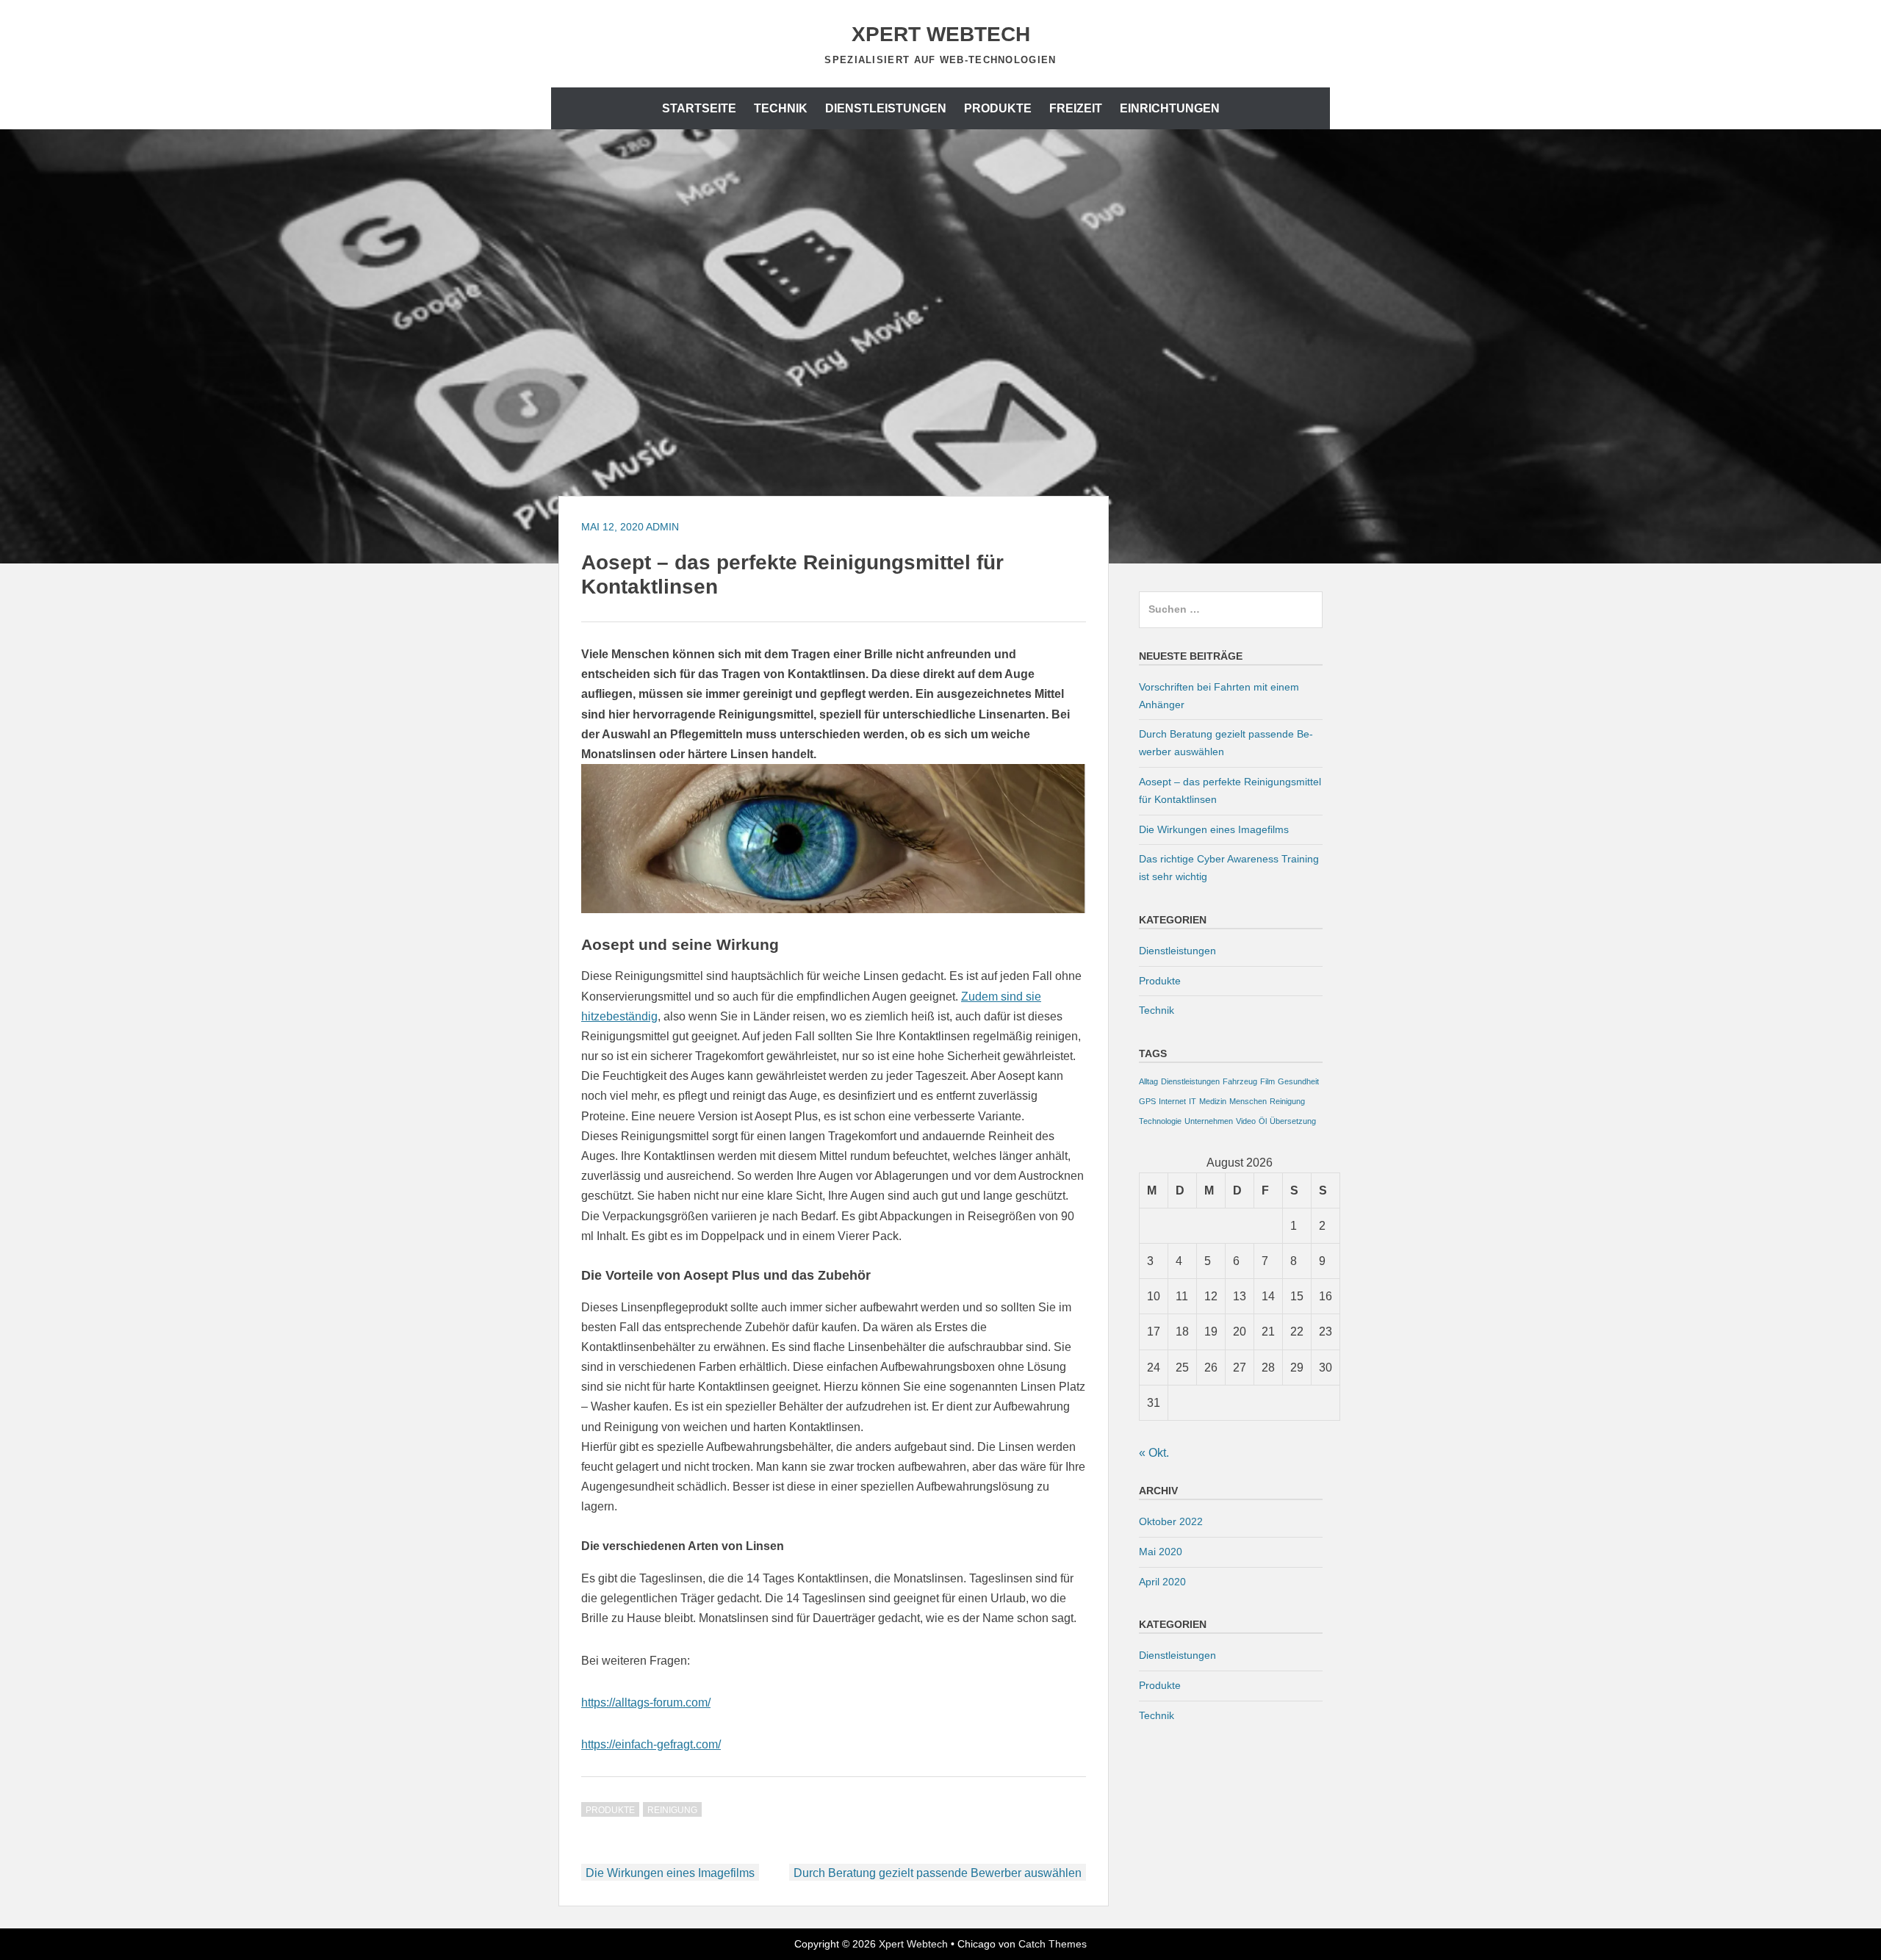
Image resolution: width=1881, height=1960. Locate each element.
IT (1193, 1101)
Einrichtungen (1170, 108)
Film (1267, 1081)
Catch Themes (1053, 1944)
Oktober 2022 (1171, 1521)
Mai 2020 (1161, 1552)
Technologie (1160, 1121)
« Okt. (1154, 1453)
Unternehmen (1209, 1121)
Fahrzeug (1240, 1081)
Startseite (699, 108)
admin (662, 527)
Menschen (1248, 1101)
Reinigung (672, 1810)
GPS (1147, 1101)
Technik (781, 108)
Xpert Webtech (941, 34)
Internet (1172, 1101)
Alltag (1148, 1081)
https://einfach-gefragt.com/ (651, 1744)
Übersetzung (1293, 1121)
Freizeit (1076, 108)
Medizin (1213, 1101)
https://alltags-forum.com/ (646, 1703)
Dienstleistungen (886, 108)
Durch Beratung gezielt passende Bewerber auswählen (938, 1873)
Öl (1263, 1121)
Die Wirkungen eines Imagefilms (670, 1873)
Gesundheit (1298, 1081)
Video (1246, 1121)
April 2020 (1162, 1582)
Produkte (998, 108)
